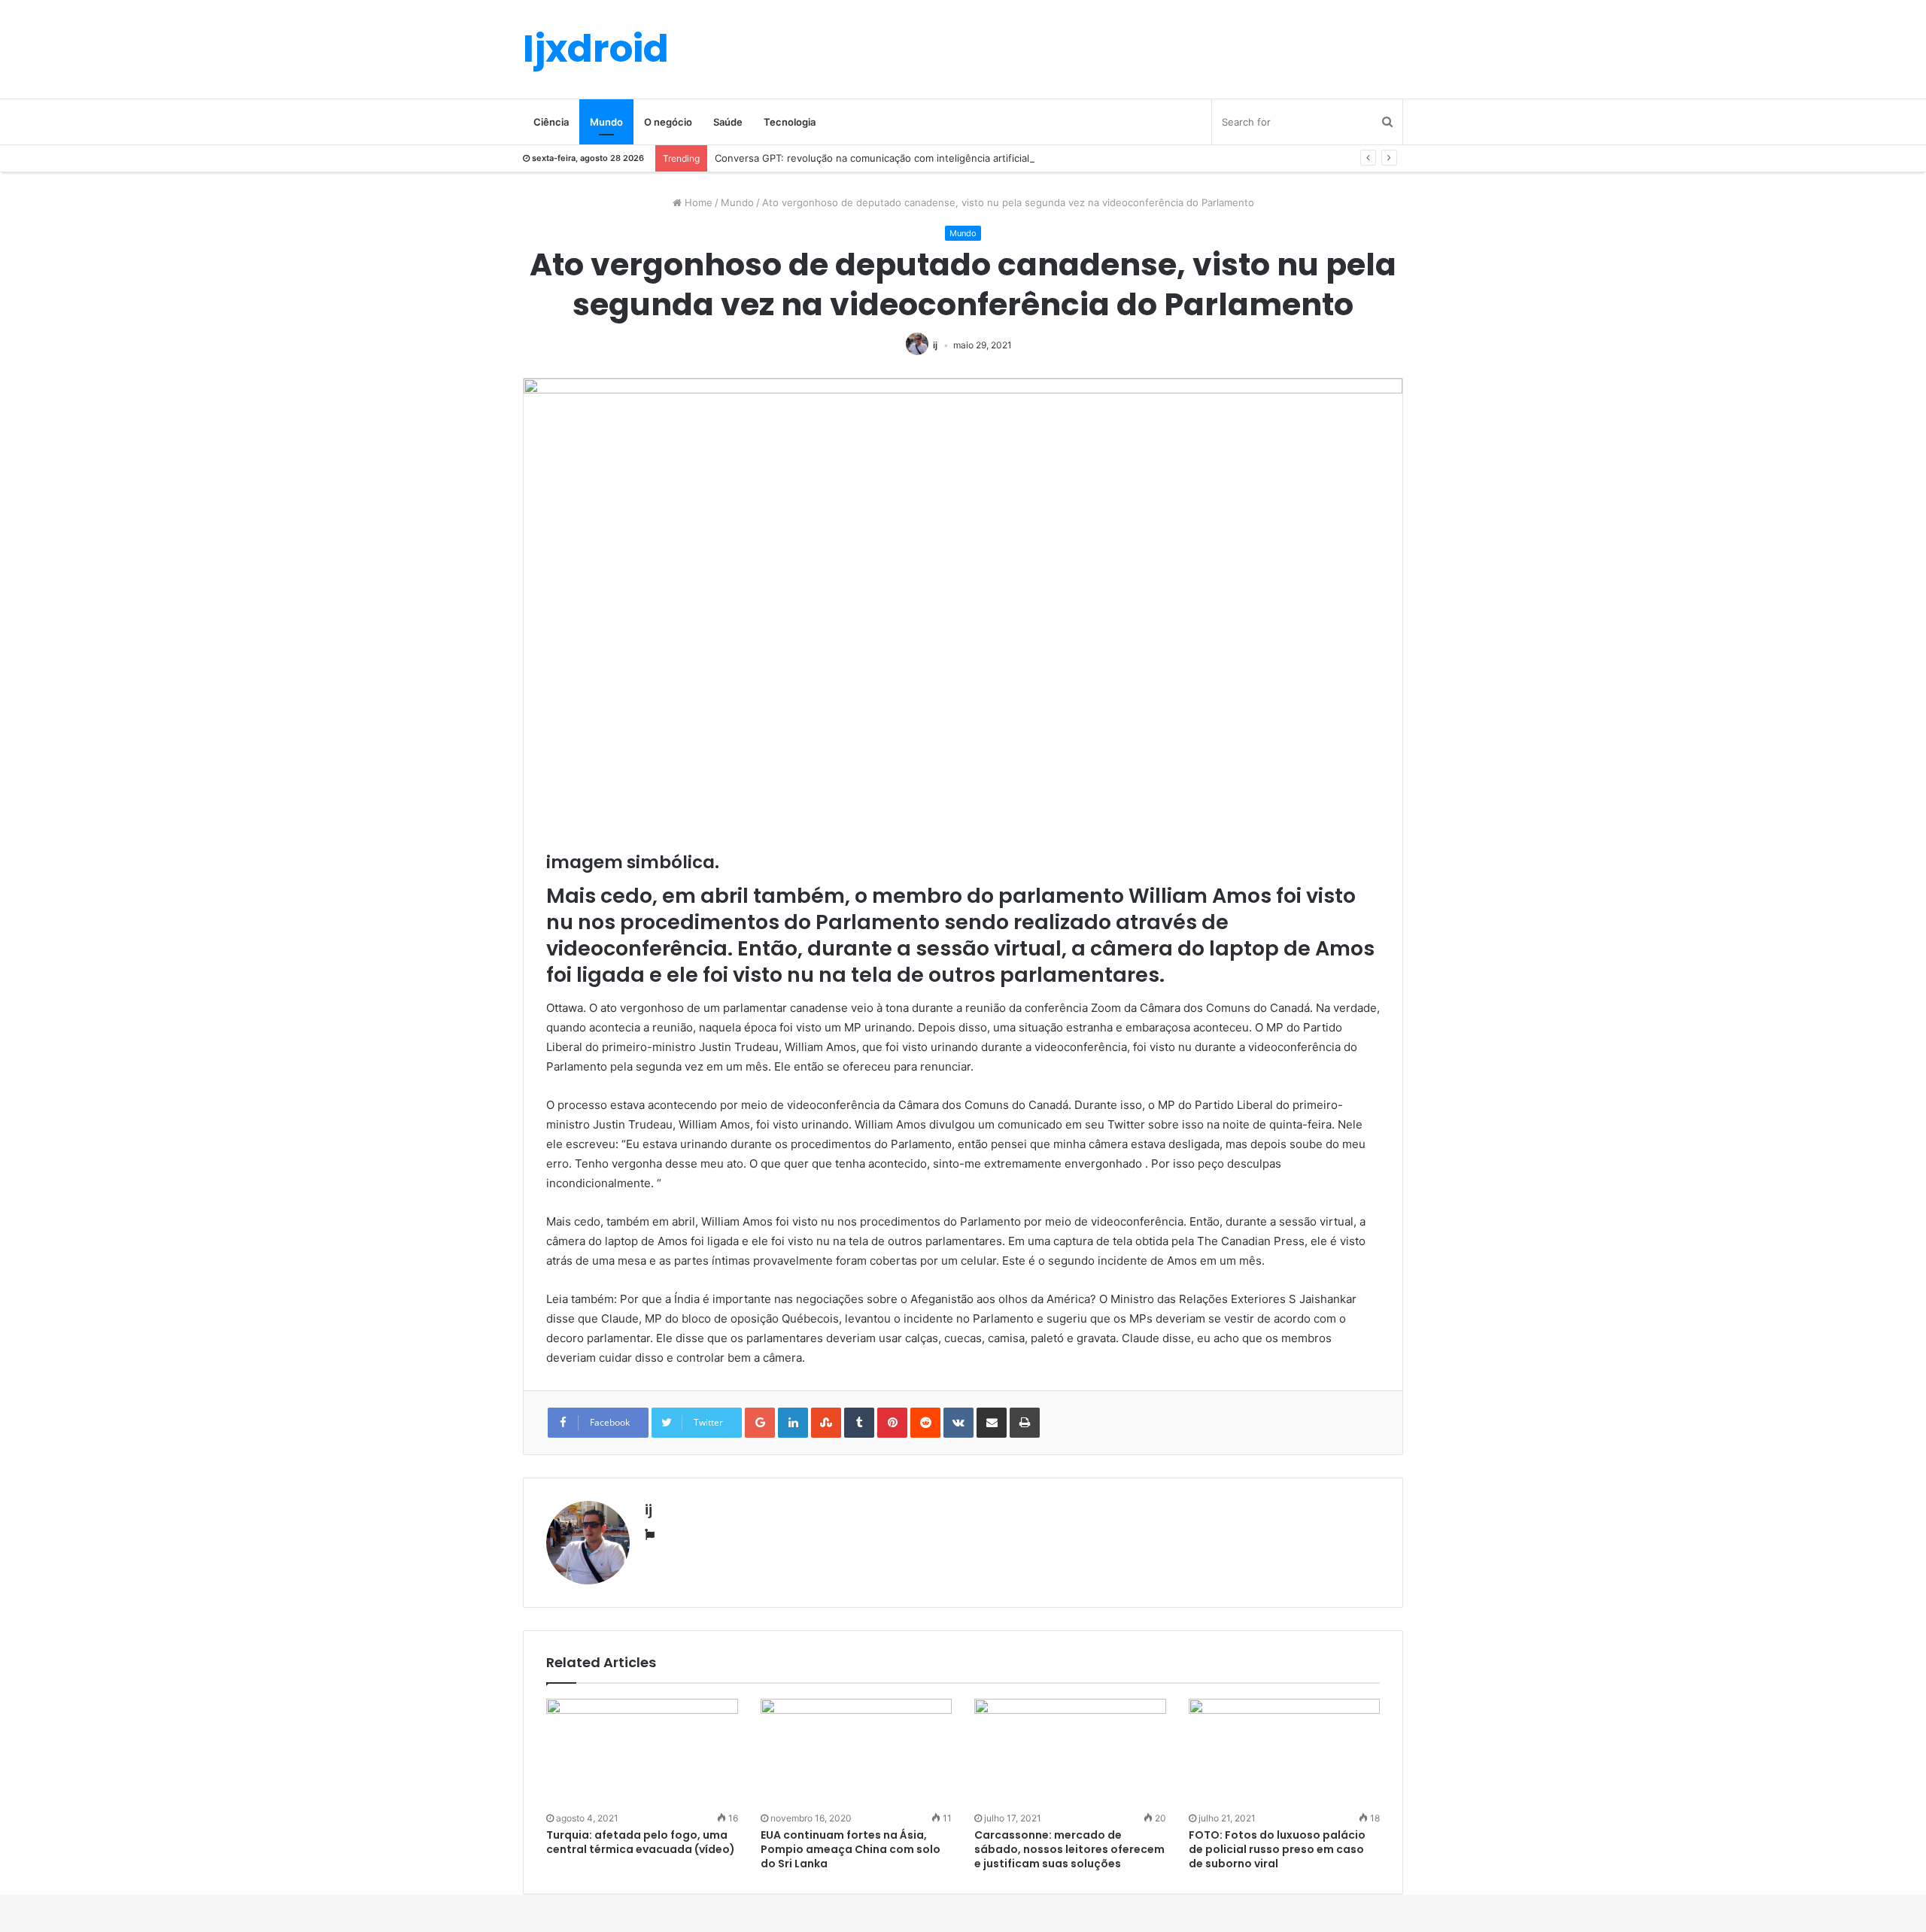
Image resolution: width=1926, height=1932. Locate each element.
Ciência (551, 122)
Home (697, 202)
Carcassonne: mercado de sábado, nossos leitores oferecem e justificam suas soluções (1069, 1849)
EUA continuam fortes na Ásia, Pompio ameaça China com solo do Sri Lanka (851, 1849)
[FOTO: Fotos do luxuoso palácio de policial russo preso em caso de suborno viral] (1285, 1753)
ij (935, 345)
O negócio (668, 122)
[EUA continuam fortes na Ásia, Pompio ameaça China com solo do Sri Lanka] (857, 1753)
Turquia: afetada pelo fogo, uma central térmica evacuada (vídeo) (641, 1842)
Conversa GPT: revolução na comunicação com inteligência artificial (872, 158)
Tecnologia (790, 122)
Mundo (606, 122)
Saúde (728, 122)
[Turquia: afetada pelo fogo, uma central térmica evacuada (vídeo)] (642, 1753)
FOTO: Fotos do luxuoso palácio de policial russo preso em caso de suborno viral (1277, 1849)
